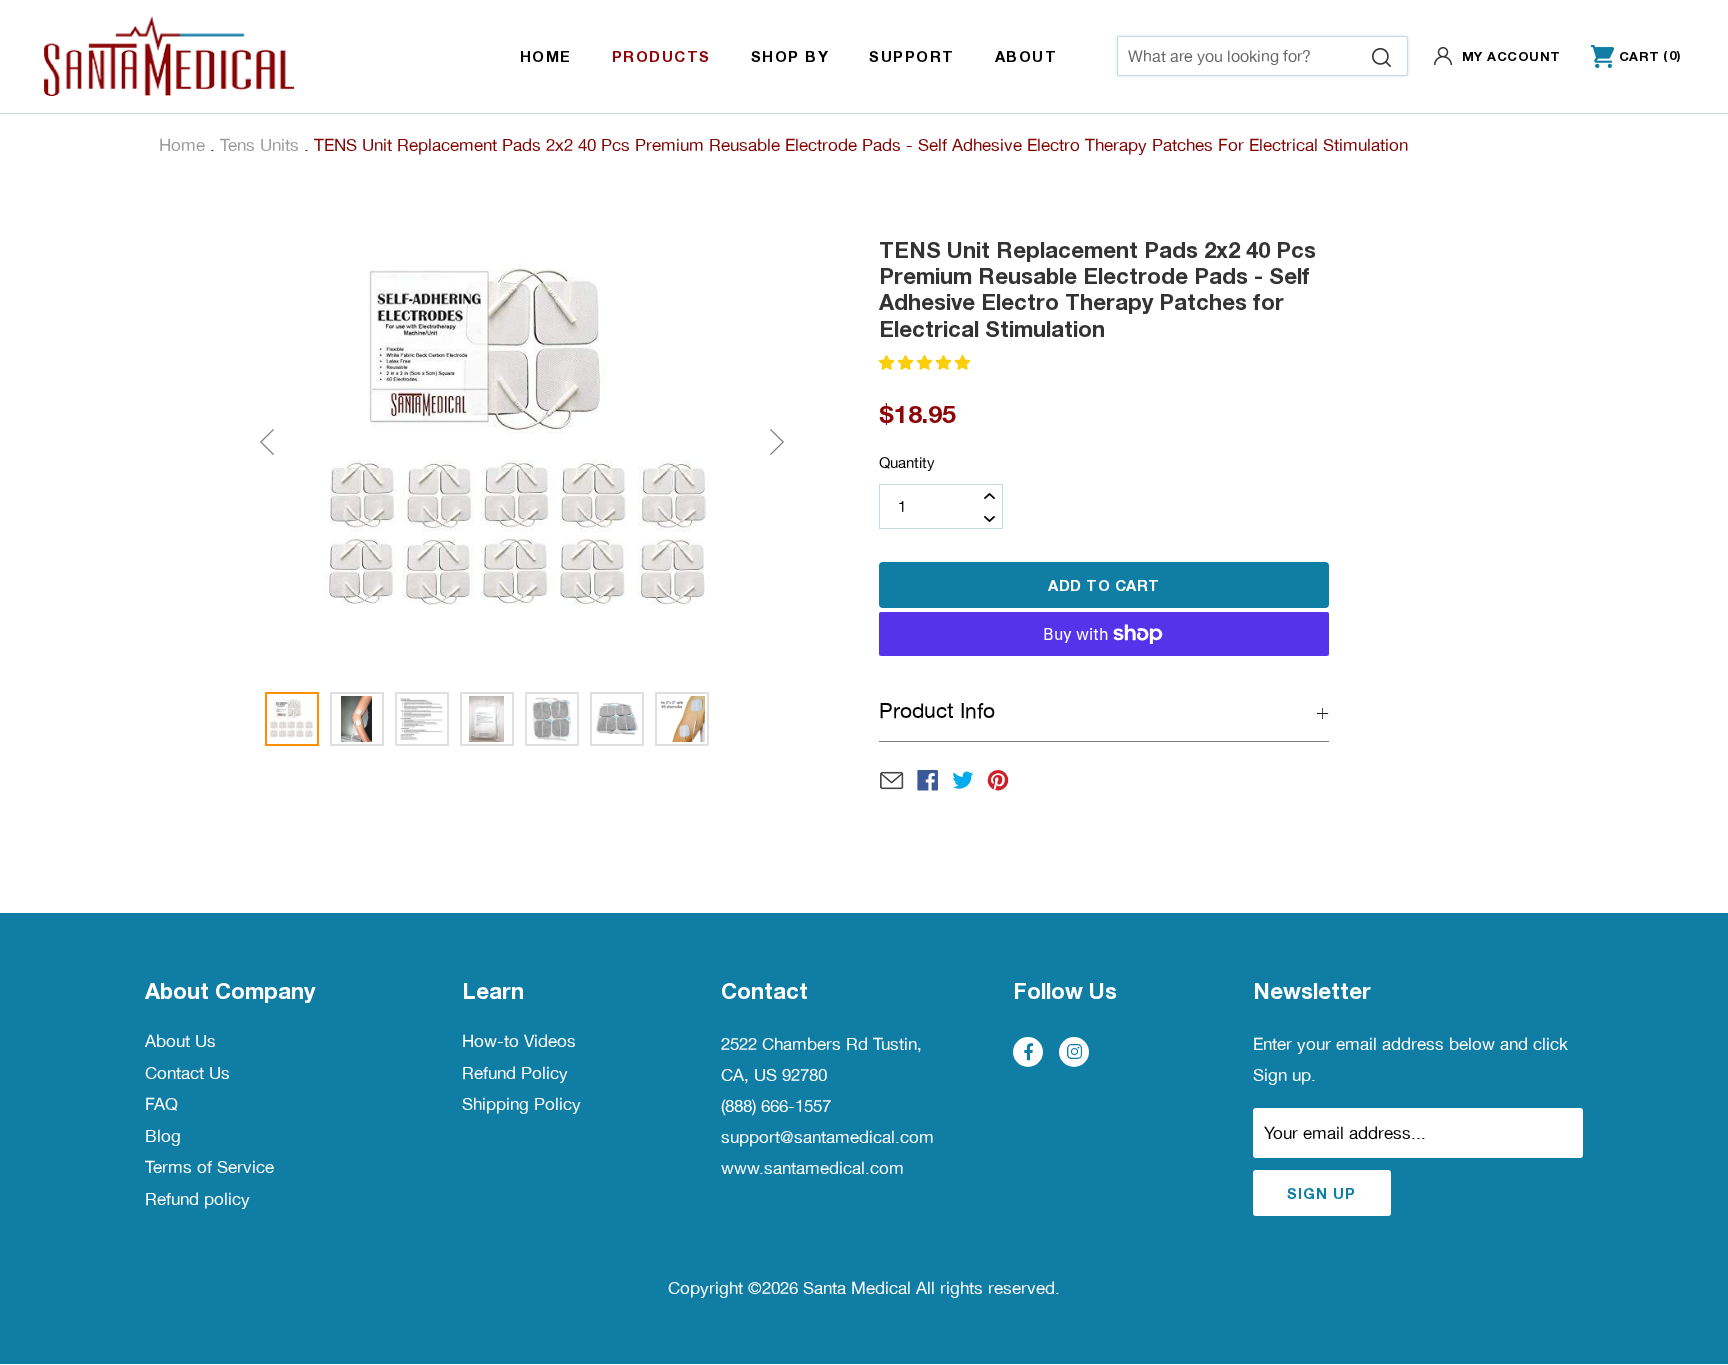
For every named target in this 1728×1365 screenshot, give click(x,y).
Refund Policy (515, 1073)
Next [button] (777, 442)
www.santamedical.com (812, 1168)
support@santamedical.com (827, 1137)
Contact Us (187, 1073)
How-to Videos (519, 1041)
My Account (1511, 56)
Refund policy (197, 1199)
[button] (926, 362)
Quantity (907, 462)
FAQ (161, 1104)
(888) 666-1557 (776, 1106)
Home (182, 145)
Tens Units (259, 145)
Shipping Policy (521, 1104)
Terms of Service (209, 1167)
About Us (180, 1041)
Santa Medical (857, 1288)
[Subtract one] (989, 518)
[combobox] (1262, 56)
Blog (163, 1136)
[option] (521, 442)
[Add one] (989, 495)
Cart (1625, 57)
